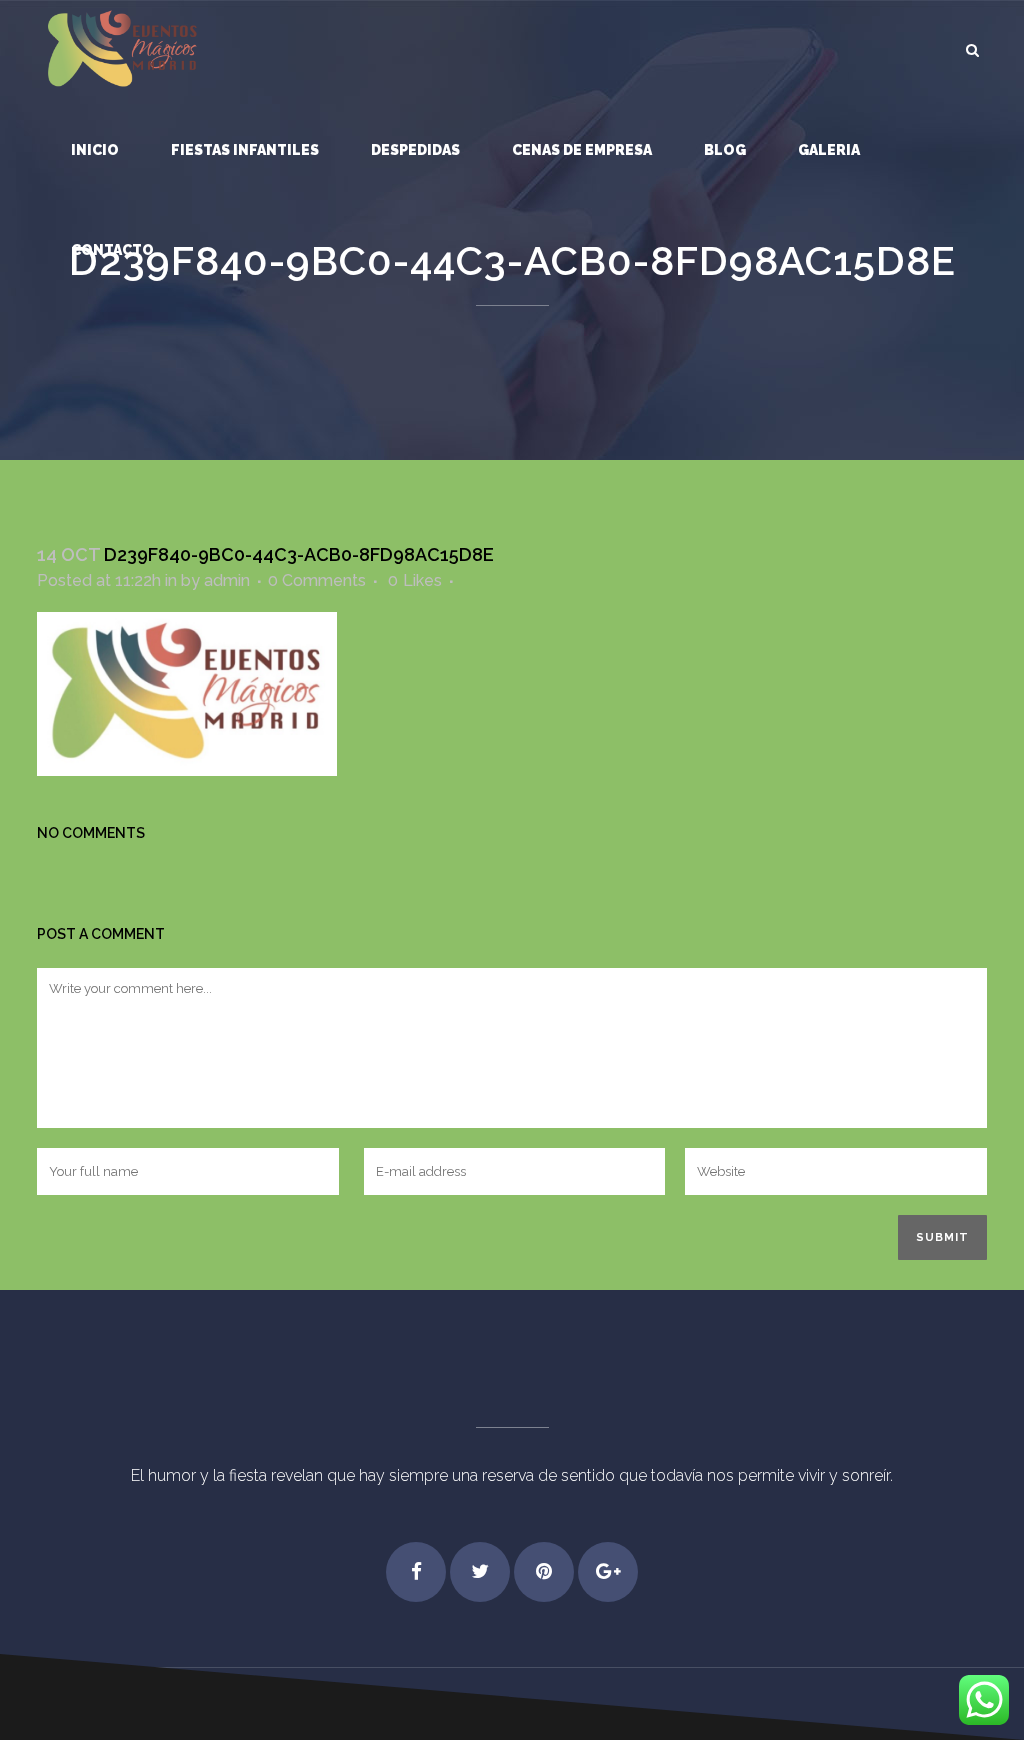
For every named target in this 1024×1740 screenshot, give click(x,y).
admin (227, 580)
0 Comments (317, 580)
